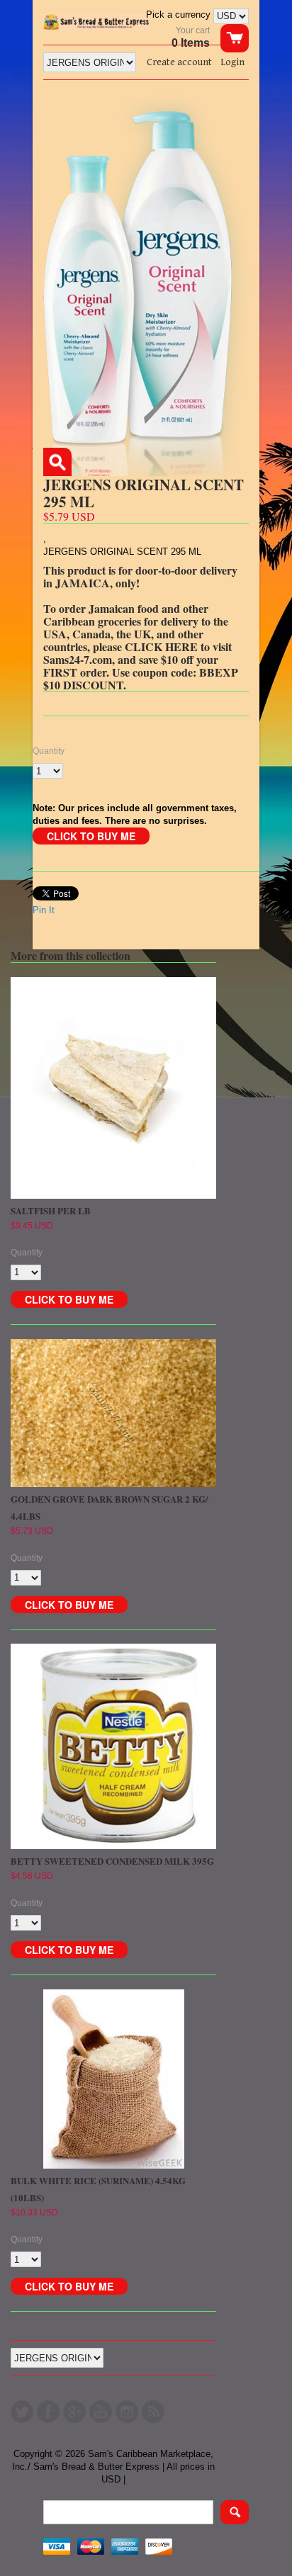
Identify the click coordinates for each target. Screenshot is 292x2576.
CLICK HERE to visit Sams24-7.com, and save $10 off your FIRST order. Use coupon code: (137, 659)
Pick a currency (180, 15)
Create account (179, 62)
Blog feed (153, 2412)
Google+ (74, 2412)
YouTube (101, 2412)
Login (232, 62)
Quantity (49, 751)
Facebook (48, 2412)
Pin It (44, 910)
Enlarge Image (57, 462)
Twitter (22, 2412)
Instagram (127, 2412)
